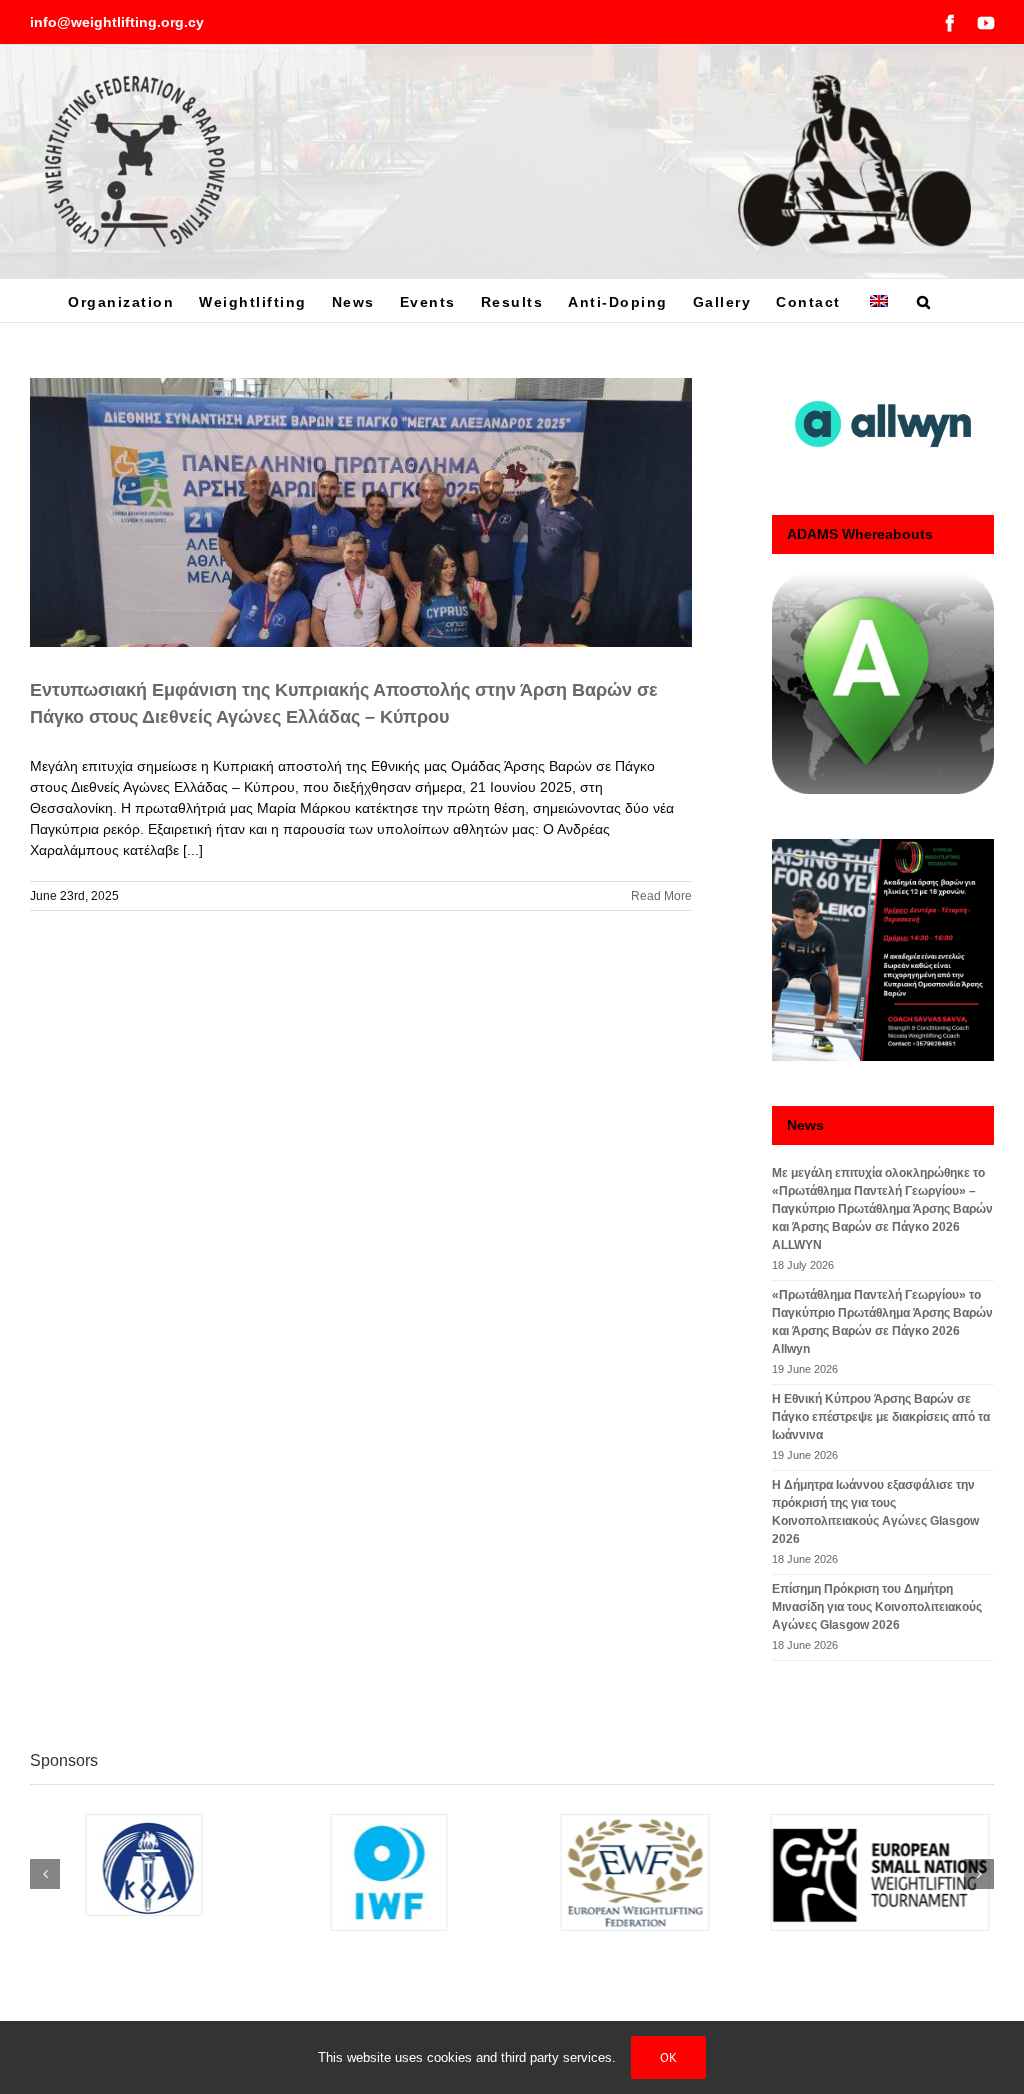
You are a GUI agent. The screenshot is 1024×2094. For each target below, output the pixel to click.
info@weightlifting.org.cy (117, 22)
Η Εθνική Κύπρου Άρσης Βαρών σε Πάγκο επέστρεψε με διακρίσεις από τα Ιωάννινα (881, 1417)
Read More (661, 896)
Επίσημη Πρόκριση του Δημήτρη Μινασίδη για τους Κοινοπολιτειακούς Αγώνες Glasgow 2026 (877, 1607)
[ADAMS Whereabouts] (883, 684)
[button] (924, 300)
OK (668, 2057)
